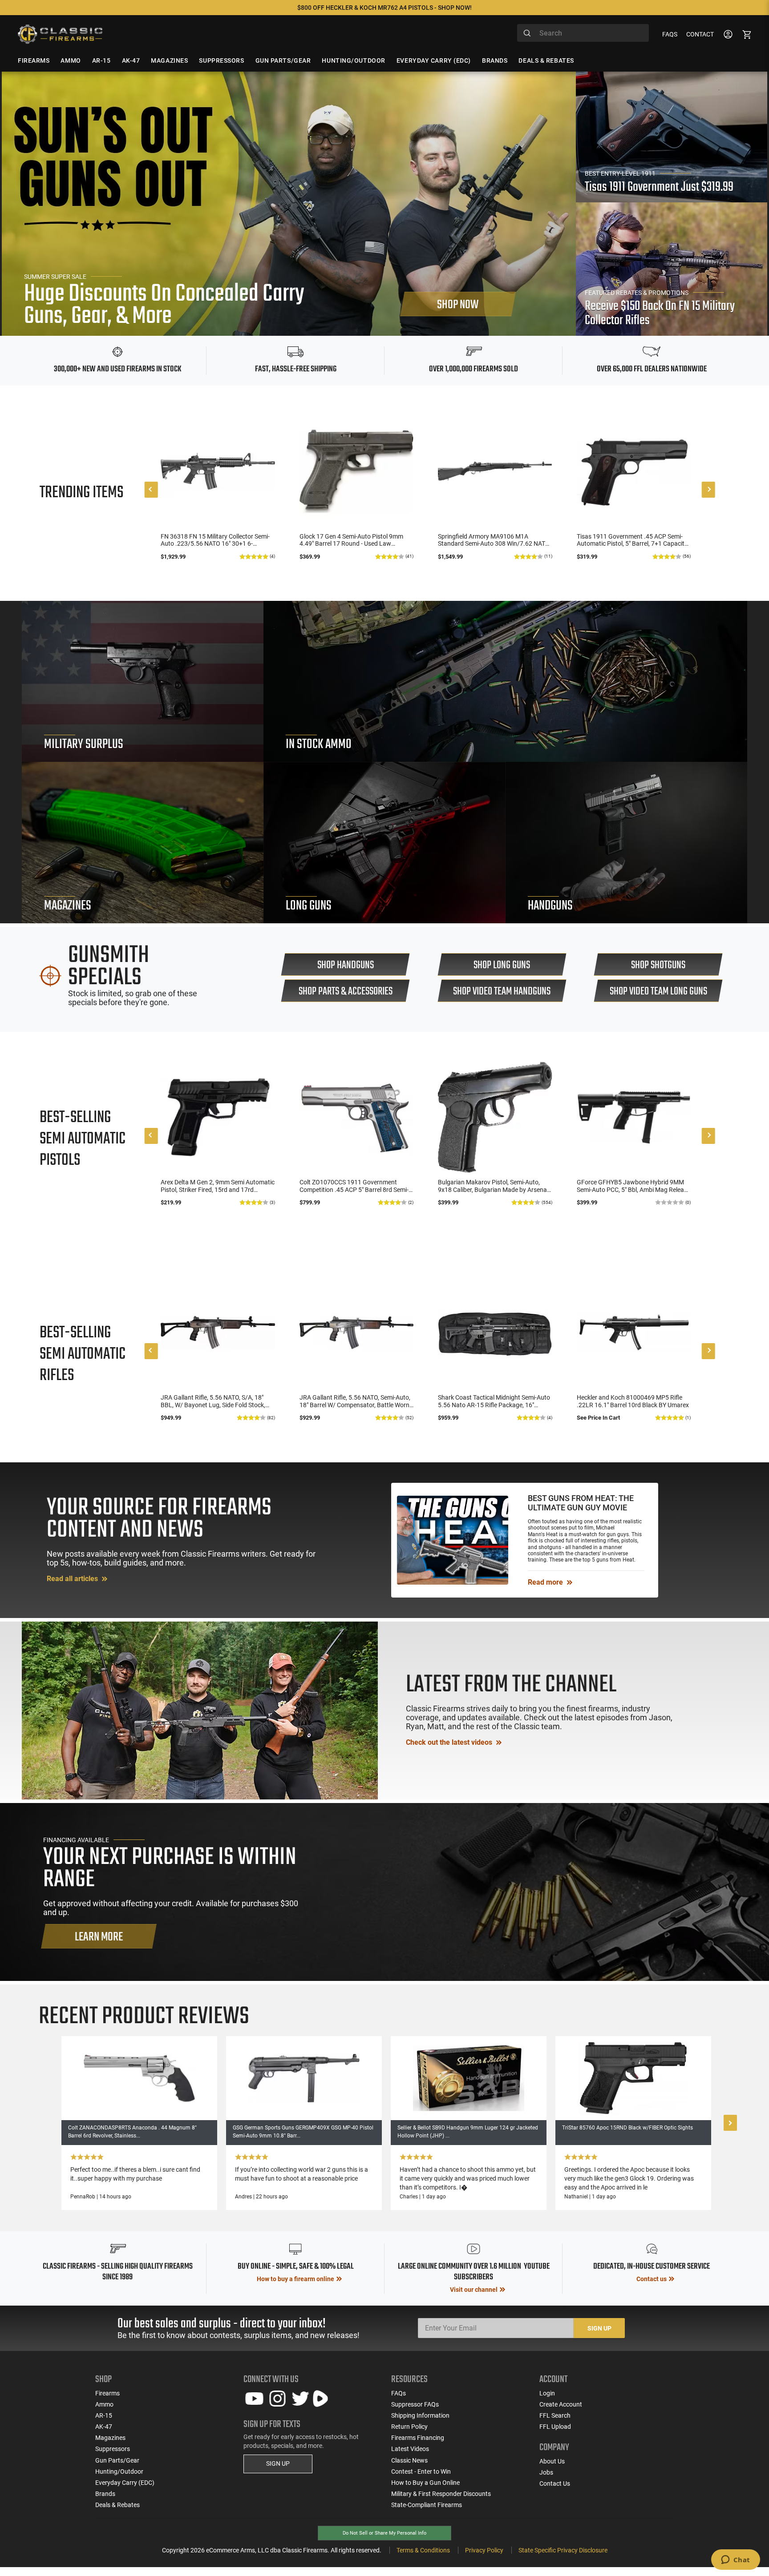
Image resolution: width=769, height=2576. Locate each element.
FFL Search (555, 2415)
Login (547, 2393)
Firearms (107, 2393)
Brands (105, 2494)
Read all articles (73, 1579)
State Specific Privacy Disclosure (563, 2550)
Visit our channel (474, 2290)
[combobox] (583, 33)
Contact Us (555, 2483)
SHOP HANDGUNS (346, 965)
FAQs (670, 34)
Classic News (409, 2460)
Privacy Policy (484, 2550)
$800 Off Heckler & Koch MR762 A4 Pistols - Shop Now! (384, 8)
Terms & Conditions (423, 2550)
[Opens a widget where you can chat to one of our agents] (735, 2560)
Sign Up (599, 2328)
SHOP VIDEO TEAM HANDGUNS (502, 992)
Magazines (110, 2438)
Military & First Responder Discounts (441, 2494)
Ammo (104, 2404)
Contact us (652, 2279)
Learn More (99, 1937)
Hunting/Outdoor (119, 2471)
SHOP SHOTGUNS (658, 965)
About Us (552, 2461)
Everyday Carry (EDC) (125, 2483)
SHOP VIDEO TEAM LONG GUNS (658, 992)
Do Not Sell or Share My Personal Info (384, 2533)
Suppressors (113, 2449)
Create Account (561, 2404)
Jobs (546, 2472)
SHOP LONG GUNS (502, 965)
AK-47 (104, 2427)
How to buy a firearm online (295, 2279)
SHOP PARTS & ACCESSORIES (346, 992)
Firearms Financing (418, 2438)
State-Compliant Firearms (427, 2505)
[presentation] (151, 490)
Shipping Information (420, 2415)
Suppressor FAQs (415, 2404)
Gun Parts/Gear (117, 2460)
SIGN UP (278, 2463)
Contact (700, 34)
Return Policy (409, 2427)
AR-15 (104, 2415)
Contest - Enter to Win (421, 2471)
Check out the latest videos (450, 1742)
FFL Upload (555, 2427)
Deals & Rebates (117, 2505)
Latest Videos (410, 2449)
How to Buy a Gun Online (425, 2483)
